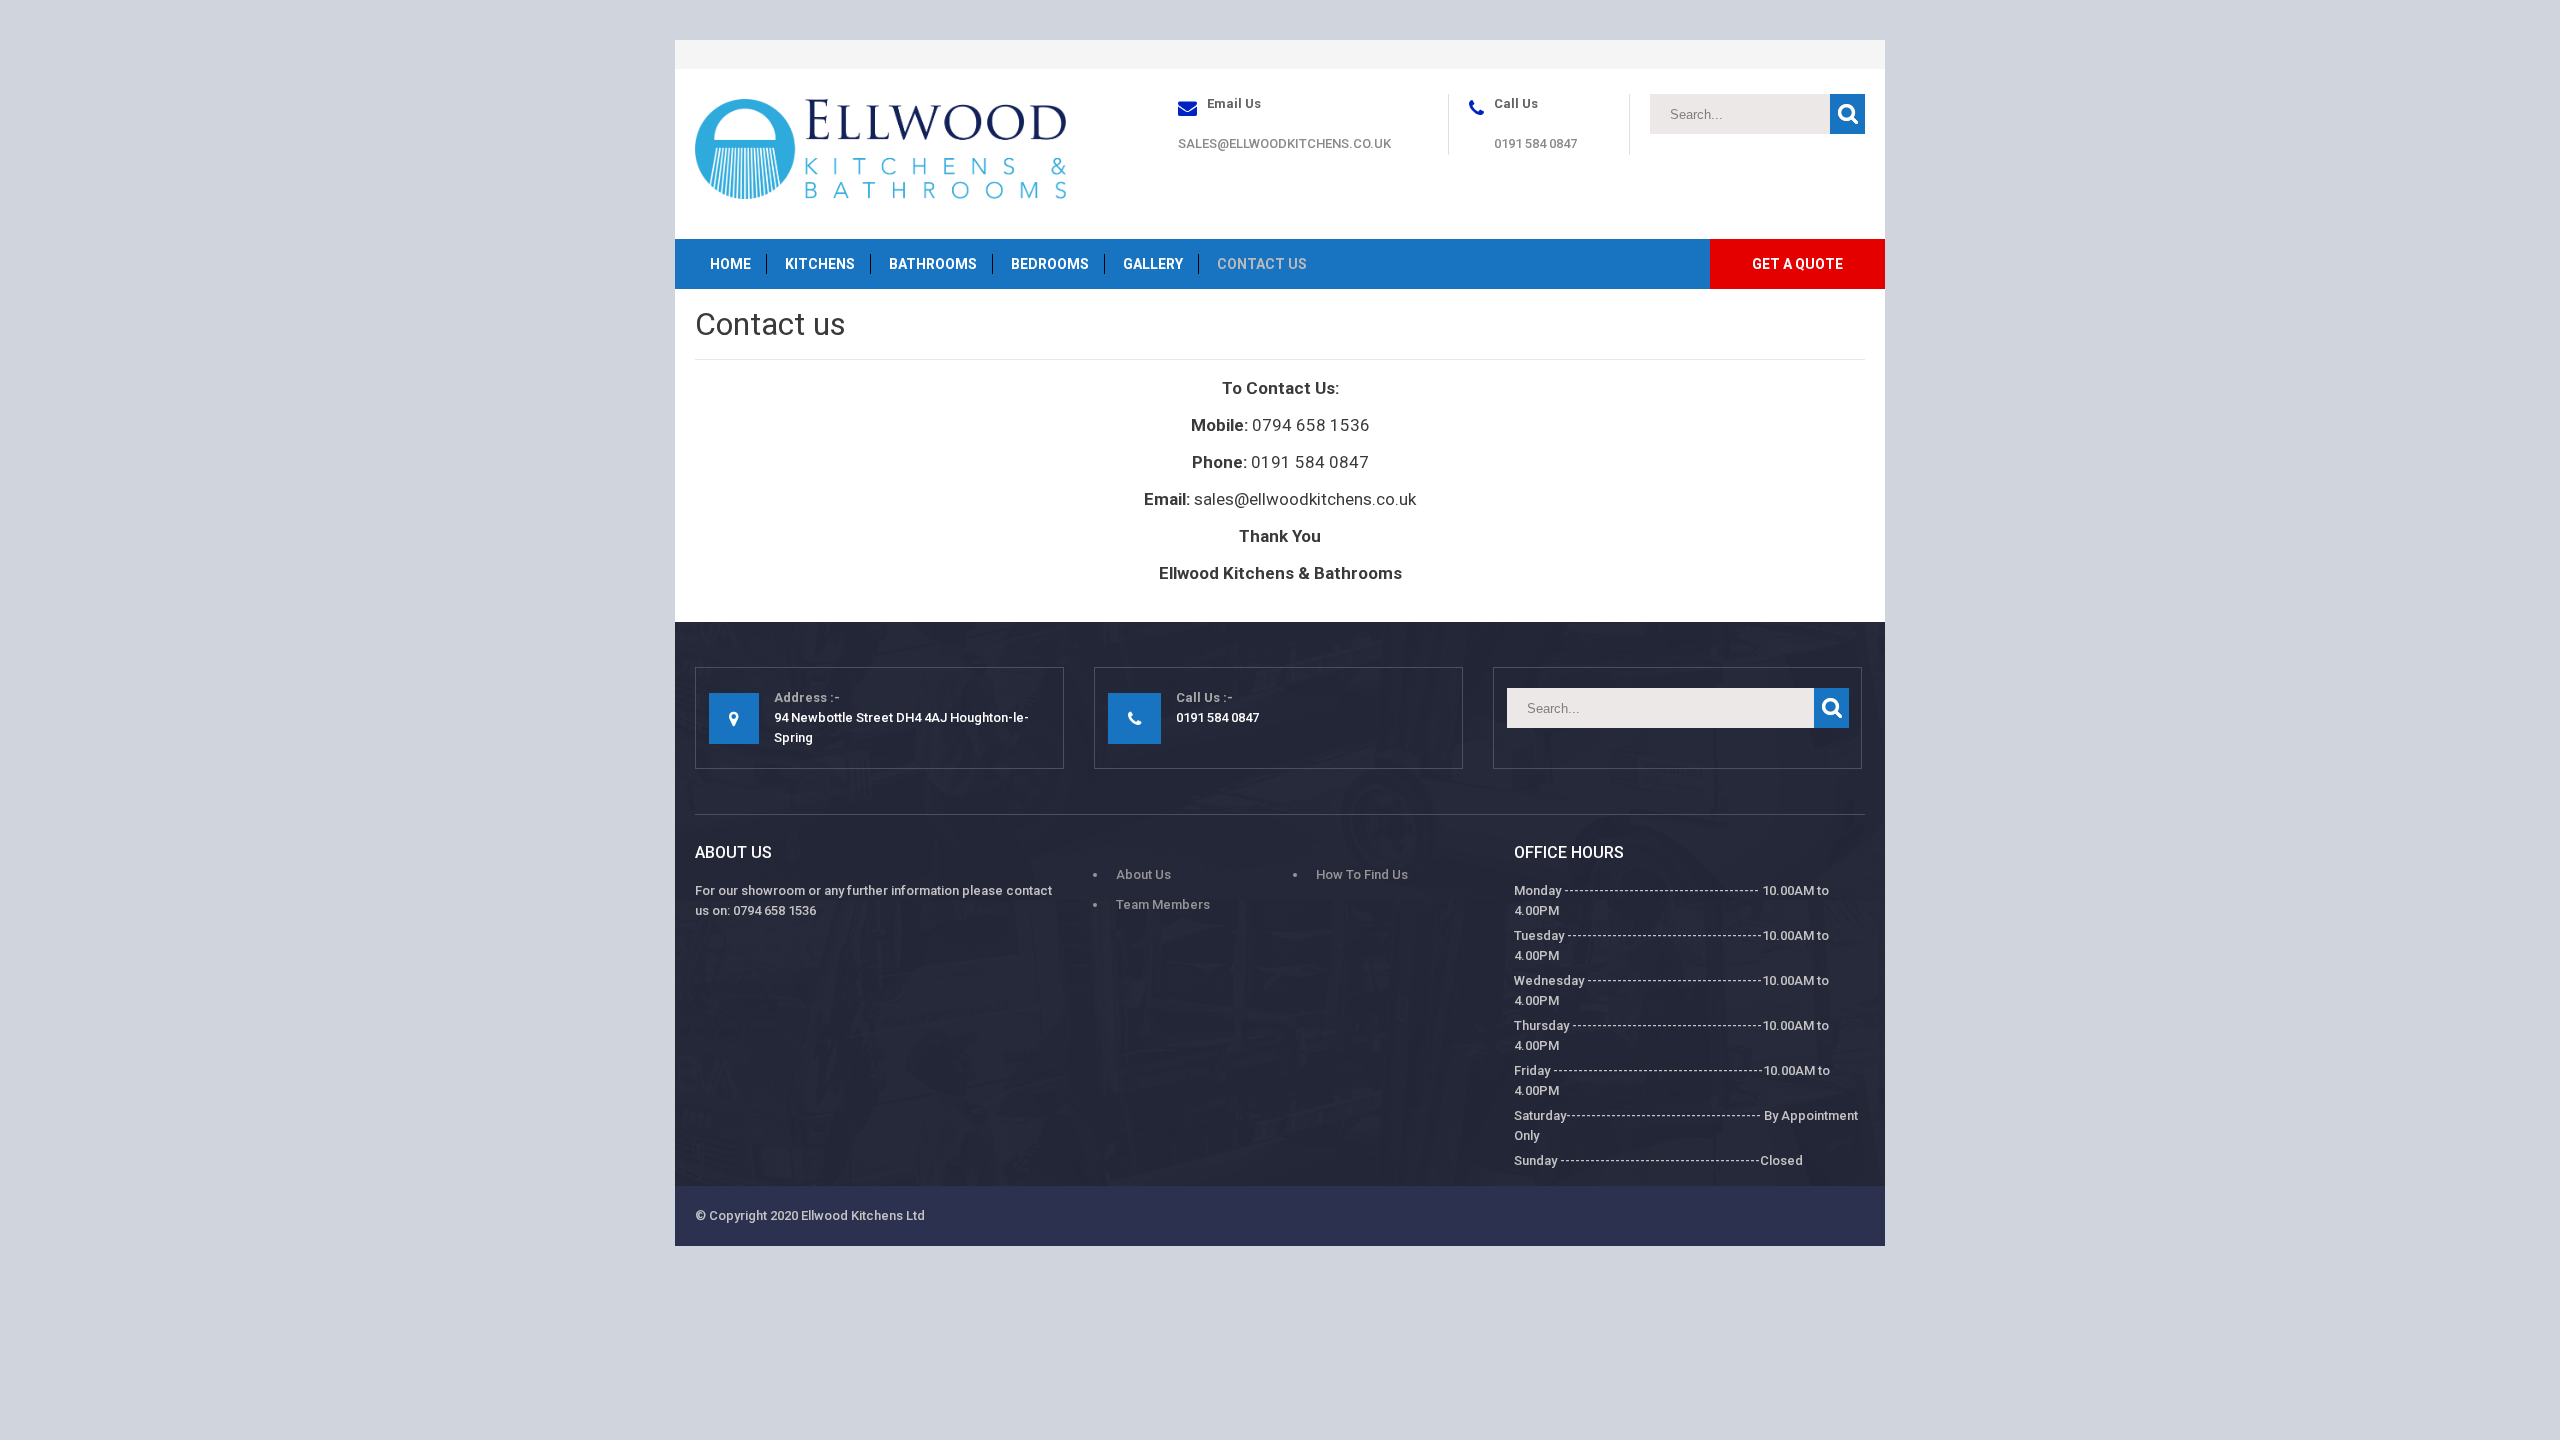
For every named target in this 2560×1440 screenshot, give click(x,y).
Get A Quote (1797, 264)
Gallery (1153, 264)
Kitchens (820, 264)
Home (730, 264)
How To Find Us (1362, 874)
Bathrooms (933, 264)
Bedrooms (1050, 264)
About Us (1143, 874)
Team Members (1163, 904)
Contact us (1262, 264)
